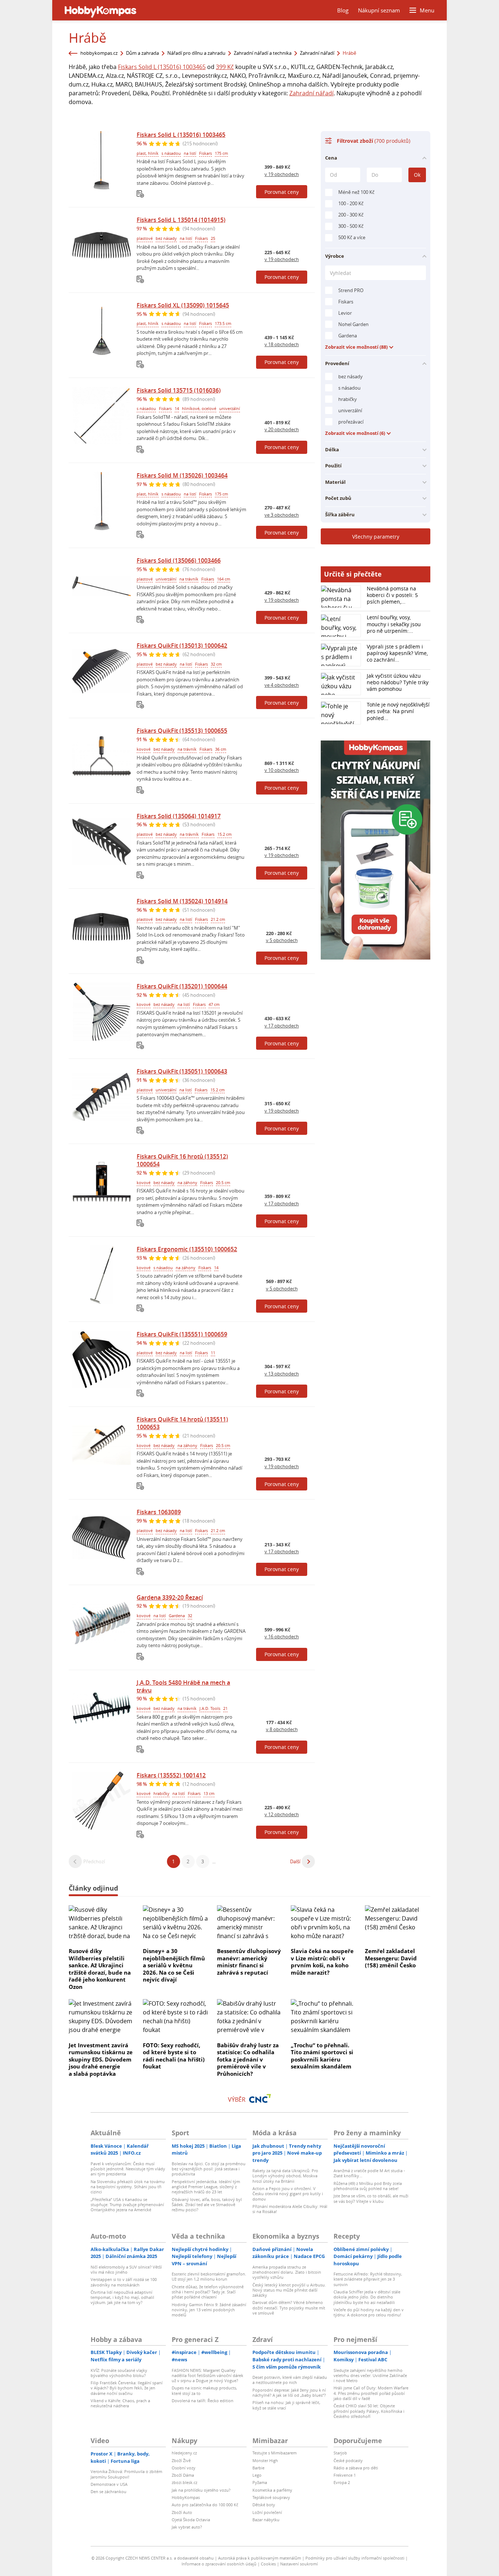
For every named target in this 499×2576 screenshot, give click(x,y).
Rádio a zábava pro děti (356, 2468)
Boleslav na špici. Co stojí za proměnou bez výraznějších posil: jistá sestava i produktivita (209, 2169)
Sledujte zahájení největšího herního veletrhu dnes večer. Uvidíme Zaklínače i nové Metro (370, 2376)
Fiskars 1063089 (159, 1512)
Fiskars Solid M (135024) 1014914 (182, 901)
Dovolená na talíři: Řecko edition (203, 2401)
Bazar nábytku (266, 2520)
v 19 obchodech (282, 174)
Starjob (340, 2453)
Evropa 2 (342, 2482)
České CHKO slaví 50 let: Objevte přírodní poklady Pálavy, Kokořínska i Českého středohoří (369, 2411)
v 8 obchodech (282, 1729)
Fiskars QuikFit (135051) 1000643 (182, 1071)
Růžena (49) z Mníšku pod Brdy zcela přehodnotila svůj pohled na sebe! (368, 2186)
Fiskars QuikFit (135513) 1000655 (182, 731)
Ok (417, 175)
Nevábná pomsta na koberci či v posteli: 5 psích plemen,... (392, 595)
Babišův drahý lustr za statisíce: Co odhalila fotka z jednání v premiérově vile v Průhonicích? (248, 2059)
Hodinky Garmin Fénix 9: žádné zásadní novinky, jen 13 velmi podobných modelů (209, 2310)
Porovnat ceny (282, 192)
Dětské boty (264, 2505)
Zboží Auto (182, 2512)
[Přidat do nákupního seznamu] (140, 194)
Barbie (258, 2468)
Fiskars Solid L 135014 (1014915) (181, 220)
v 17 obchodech (282, 1026)
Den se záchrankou (108, 2491)
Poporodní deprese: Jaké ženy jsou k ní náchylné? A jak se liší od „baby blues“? (289, 2393)
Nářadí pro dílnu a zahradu (196, 53)
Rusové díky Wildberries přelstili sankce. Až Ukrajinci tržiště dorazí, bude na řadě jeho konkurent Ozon (100, 1969)
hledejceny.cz (184, 2453)
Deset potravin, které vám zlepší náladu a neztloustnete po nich (290, 2380)
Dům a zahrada (142, 53)
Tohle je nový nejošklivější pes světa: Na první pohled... (398, 711)
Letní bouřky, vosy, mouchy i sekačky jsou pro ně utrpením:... (394, 624)
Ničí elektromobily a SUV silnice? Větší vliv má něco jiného (126, 2269)
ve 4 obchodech (282, 685)
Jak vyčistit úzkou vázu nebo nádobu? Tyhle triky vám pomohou (398, 682)
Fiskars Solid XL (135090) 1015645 (183, 305)
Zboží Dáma (183, 2475)
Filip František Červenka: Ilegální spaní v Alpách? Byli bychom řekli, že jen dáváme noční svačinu (127, 2388)
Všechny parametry (376, 537)
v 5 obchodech (282, 940)
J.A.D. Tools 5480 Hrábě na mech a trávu (183, 1686)
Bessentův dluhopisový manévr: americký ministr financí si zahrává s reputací (249, 1962)
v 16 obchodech (282, 1637)
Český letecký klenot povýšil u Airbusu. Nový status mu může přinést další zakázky (289, 2290)
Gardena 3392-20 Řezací (170, 1597)
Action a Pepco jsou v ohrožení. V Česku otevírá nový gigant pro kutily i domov (288, 2194)
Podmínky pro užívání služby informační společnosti (355, 2558)
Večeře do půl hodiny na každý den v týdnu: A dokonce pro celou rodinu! (369, 2312)
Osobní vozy (184, 2468)
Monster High (265, 2460)
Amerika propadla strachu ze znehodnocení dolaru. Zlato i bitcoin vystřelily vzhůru (287, 2272)
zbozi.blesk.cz (184, 2482)
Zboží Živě (181, 2460)
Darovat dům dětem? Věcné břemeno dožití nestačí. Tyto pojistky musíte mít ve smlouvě (289, 2308)
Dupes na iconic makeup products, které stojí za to (204, 2390)
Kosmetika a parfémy (272, 2490)
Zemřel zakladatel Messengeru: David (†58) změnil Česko (391, 1958)
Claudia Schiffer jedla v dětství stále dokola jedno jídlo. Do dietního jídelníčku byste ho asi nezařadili (367, 2297)
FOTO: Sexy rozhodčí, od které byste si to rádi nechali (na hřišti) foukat (174, 2056)
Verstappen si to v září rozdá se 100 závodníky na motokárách (124, 2282)
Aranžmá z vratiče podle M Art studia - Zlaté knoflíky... (369, 2173)
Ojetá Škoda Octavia (191, 2520)
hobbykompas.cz (99, 53)
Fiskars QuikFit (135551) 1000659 (182, 1334)
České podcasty (348, 2460)
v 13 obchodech (282, 1374)
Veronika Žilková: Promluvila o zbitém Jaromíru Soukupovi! (126, 2474)
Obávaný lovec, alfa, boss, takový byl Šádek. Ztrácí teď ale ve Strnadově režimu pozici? (207, 2205)
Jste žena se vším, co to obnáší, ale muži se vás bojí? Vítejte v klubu (371, 2198)
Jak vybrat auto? (187, 2527)
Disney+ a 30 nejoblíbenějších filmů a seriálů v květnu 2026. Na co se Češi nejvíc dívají (174, 1965)
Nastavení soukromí (299, 2564)
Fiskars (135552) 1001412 (171, 1775)
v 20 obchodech (282, 429)
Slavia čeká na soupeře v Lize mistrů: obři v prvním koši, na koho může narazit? (322, 1962)
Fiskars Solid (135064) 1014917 (179, 816)
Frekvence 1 (345, 2475)
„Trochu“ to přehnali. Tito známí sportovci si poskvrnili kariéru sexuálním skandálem (322, 2056)
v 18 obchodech (282, 344)
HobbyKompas (186, 2497)
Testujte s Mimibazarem (275, 2453)
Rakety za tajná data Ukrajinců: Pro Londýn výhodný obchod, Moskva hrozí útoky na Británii (285, 2176)
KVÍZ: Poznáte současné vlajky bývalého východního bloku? (119, 2373)
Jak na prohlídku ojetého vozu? (201, 2490)
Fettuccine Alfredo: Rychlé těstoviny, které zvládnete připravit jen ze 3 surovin (368, 2279)
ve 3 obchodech (282, 515)
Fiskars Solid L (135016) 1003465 (162, 67)
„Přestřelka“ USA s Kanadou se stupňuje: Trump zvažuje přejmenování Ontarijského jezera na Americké (127, 2205)
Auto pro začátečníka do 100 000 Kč (205, 2505)
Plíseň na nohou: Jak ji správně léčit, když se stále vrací (286, 2405)
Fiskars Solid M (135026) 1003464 (182, 475)
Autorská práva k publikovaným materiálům (260, 2558)
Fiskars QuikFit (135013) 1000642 (182, 646)
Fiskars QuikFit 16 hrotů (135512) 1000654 (182, 1160)
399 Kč (225, 67)
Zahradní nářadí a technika (263, 53)
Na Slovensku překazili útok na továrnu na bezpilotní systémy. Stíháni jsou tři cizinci (128, 2187)
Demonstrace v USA (109, 2484)
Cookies (268, 2564)
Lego (257, 2475)
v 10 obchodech (282, 770)
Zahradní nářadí (317, 53)
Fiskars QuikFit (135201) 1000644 (182, 986)
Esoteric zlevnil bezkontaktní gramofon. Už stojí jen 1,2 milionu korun (209, 2276)
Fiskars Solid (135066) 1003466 (179, 560)
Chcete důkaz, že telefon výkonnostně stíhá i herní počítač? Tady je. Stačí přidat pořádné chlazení (208, 2292)
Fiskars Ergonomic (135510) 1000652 (187, 1249)
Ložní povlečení (267, 2512)
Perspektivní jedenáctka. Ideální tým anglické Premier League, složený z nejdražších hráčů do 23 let (206, 2187)
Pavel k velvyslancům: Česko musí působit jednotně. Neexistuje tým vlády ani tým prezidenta (128, 2169)
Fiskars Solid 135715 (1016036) (179, 390)
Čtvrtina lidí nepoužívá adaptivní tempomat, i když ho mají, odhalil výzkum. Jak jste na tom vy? (122, 2297)
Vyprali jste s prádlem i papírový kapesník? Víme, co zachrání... (397, 653)
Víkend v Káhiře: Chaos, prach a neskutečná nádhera (120, 2403)
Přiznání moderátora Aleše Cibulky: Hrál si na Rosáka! (290, 2209)
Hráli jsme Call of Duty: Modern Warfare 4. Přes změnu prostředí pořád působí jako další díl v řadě (371, 2393)
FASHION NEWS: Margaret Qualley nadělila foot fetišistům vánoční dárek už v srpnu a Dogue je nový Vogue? (207, 2376)
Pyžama (260, 2482)
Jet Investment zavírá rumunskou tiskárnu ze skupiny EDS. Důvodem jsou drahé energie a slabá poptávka (101, 2059)
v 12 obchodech (282, 1814)
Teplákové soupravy (271, 2497)
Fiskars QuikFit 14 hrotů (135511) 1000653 (182, 1423)
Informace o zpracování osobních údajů (219, 2564)
